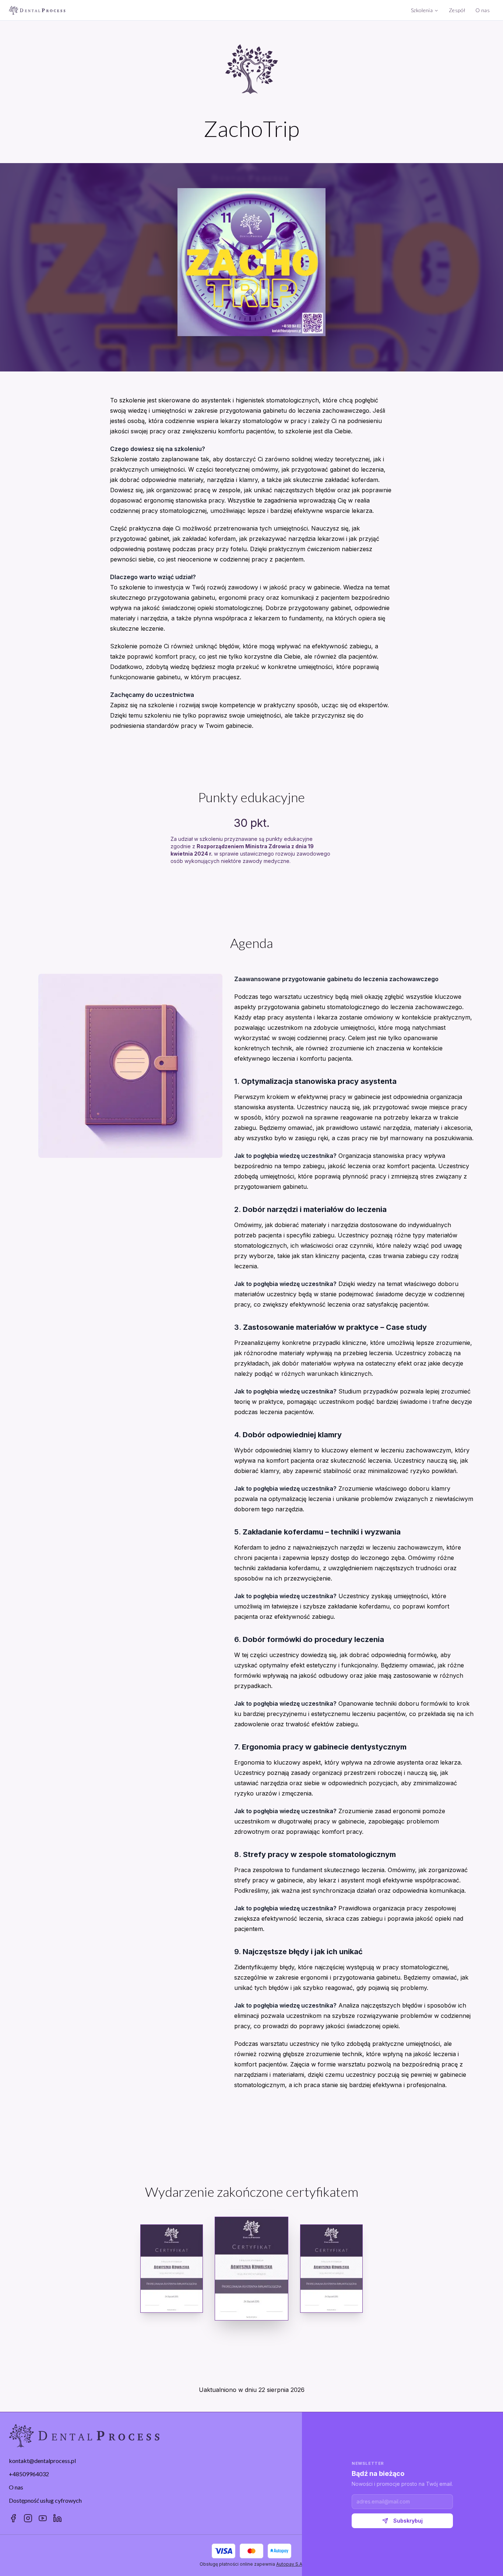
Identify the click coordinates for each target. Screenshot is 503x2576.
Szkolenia (422, 10)
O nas (483, 10)
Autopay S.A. (290, 2564)
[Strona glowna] (37, 10)
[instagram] (28, 2518)
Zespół (457, 10)
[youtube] (43, 2518)
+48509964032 (29, 2474)
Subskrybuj (408, 2521)
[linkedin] (57, 2518)
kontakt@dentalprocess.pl (42, 2461)
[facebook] (13, 2518)
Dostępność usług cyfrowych (45, 2500)
